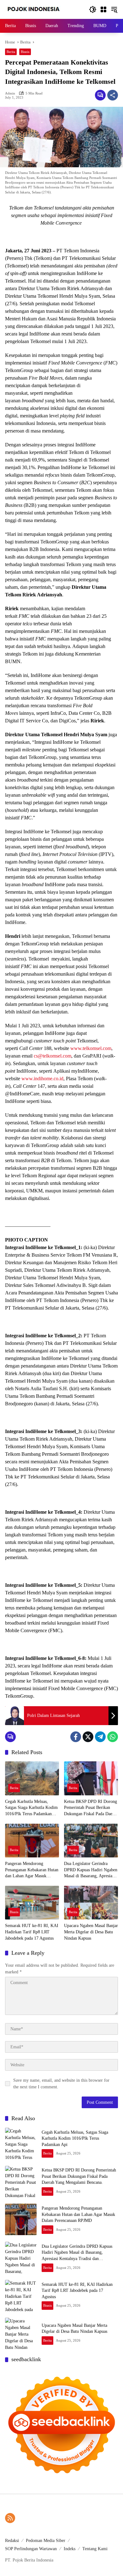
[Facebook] (76, 1737)
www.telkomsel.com (91, 1048)
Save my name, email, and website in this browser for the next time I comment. (61, 2084)
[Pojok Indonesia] (38, 9)
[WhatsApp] (113, 1737)
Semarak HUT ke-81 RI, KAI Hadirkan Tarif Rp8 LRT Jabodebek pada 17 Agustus (32, 1932)
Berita (11, 52)
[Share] (113, 95)
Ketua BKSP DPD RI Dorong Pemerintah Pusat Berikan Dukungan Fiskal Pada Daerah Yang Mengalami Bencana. (91, 1808)
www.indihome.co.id (42, 1079)
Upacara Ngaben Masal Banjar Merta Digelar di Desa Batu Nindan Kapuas (91, 1932)
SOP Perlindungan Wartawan (31, 2549)
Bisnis (25, 52)
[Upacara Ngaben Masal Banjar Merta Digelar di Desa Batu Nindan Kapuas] (91, 1903)
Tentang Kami (95, 2549)
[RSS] (10, 2518)
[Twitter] (88, 1737)
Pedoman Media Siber (46, 2541)
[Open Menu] (103, 9)
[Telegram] (100, 1737)
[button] (93, 9)
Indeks (70, 2549)
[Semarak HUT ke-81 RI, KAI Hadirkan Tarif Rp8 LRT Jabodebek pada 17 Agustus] (32, 1903)
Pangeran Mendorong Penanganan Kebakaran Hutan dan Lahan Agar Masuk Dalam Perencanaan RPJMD (32, 1870)
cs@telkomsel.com (53, 1056)
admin (10, 93)
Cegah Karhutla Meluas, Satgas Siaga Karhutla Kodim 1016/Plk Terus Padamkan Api (31, 1808)
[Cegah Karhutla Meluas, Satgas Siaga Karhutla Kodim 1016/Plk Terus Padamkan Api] (32, 1778)
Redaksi (12, 2541)
